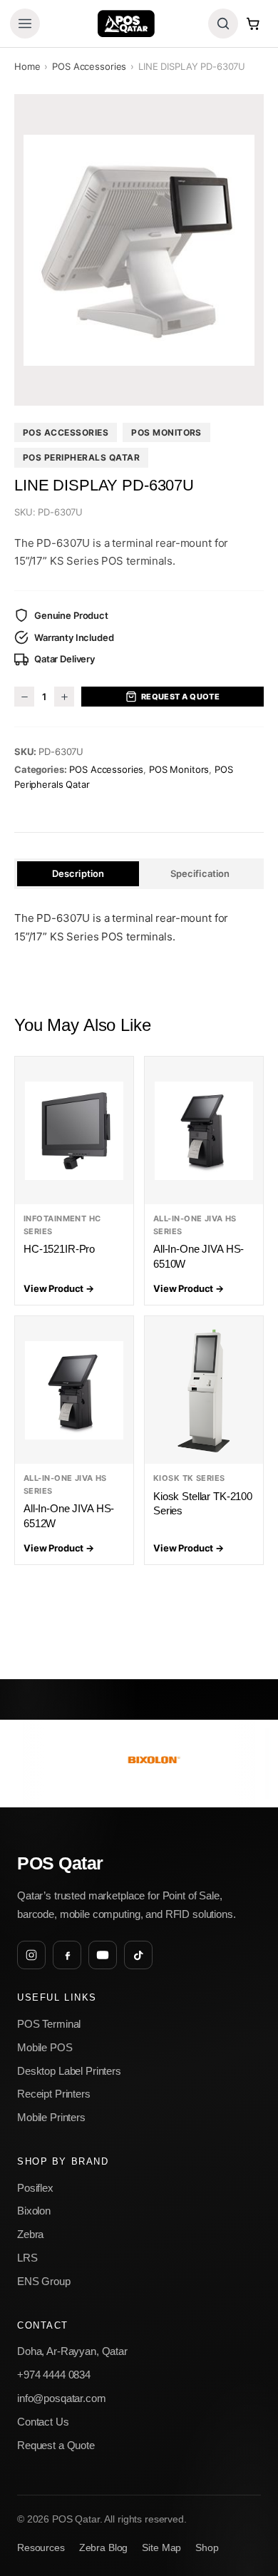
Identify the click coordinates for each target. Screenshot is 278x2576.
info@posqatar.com (62, 2398)
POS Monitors (166, 432)
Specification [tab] (200, 873)
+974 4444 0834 (54, 2375)
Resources (41, 2548)
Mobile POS (45, 2047)
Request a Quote (181, 697)
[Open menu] (25, 24)
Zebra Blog (104, 2548)
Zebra (30, 2234)
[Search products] (223, 24)
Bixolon (34, 2211)
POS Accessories (89, 66)
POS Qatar (60, 1863)
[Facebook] (67, 1955)
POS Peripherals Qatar (81, 457)
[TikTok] (138, 1955)
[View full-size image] (139, 250)
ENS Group (44, 2281)
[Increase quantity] (64, 697)
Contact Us (43, 2422)
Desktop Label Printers (69, 2071)
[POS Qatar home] (126, 24)
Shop (207, 2548)
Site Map (161, 2548)
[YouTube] (103, 1955)
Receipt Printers (54, 2094)
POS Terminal (49, 2024)
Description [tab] (78, 873)
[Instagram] (31, 1955)
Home (27, 66)
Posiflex (35, 2188)
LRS (27, 2258)
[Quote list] (253, 24)
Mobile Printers (51, 2117)
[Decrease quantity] (24, 697)
